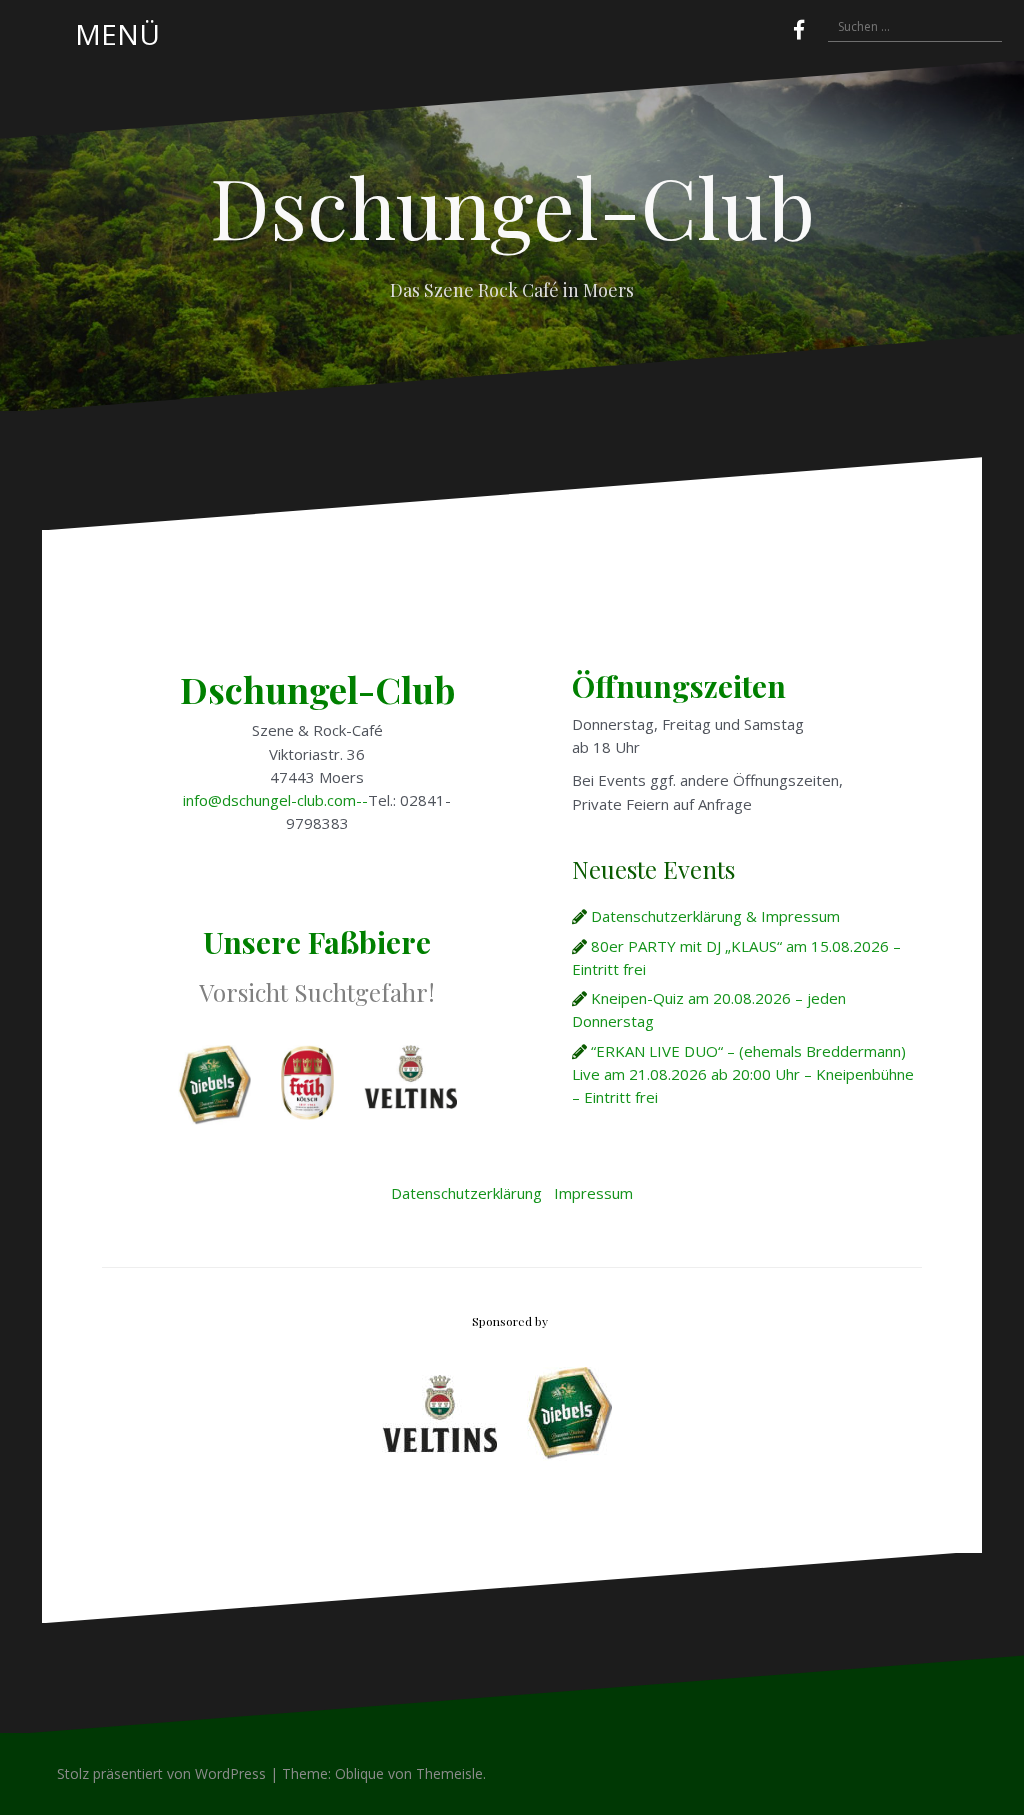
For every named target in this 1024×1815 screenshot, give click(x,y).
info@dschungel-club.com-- (275, 800)
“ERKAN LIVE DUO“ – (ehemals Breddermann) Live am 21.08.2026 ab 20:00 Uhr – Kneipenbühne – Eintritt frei (743, 1074)
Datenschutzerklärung (466, 1193)
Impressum (593, 1193)
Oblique (359, 1773)
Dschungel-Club (512, 206)
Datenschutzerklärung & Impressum (715, 916)
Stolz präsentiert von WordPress (161, 1773)
